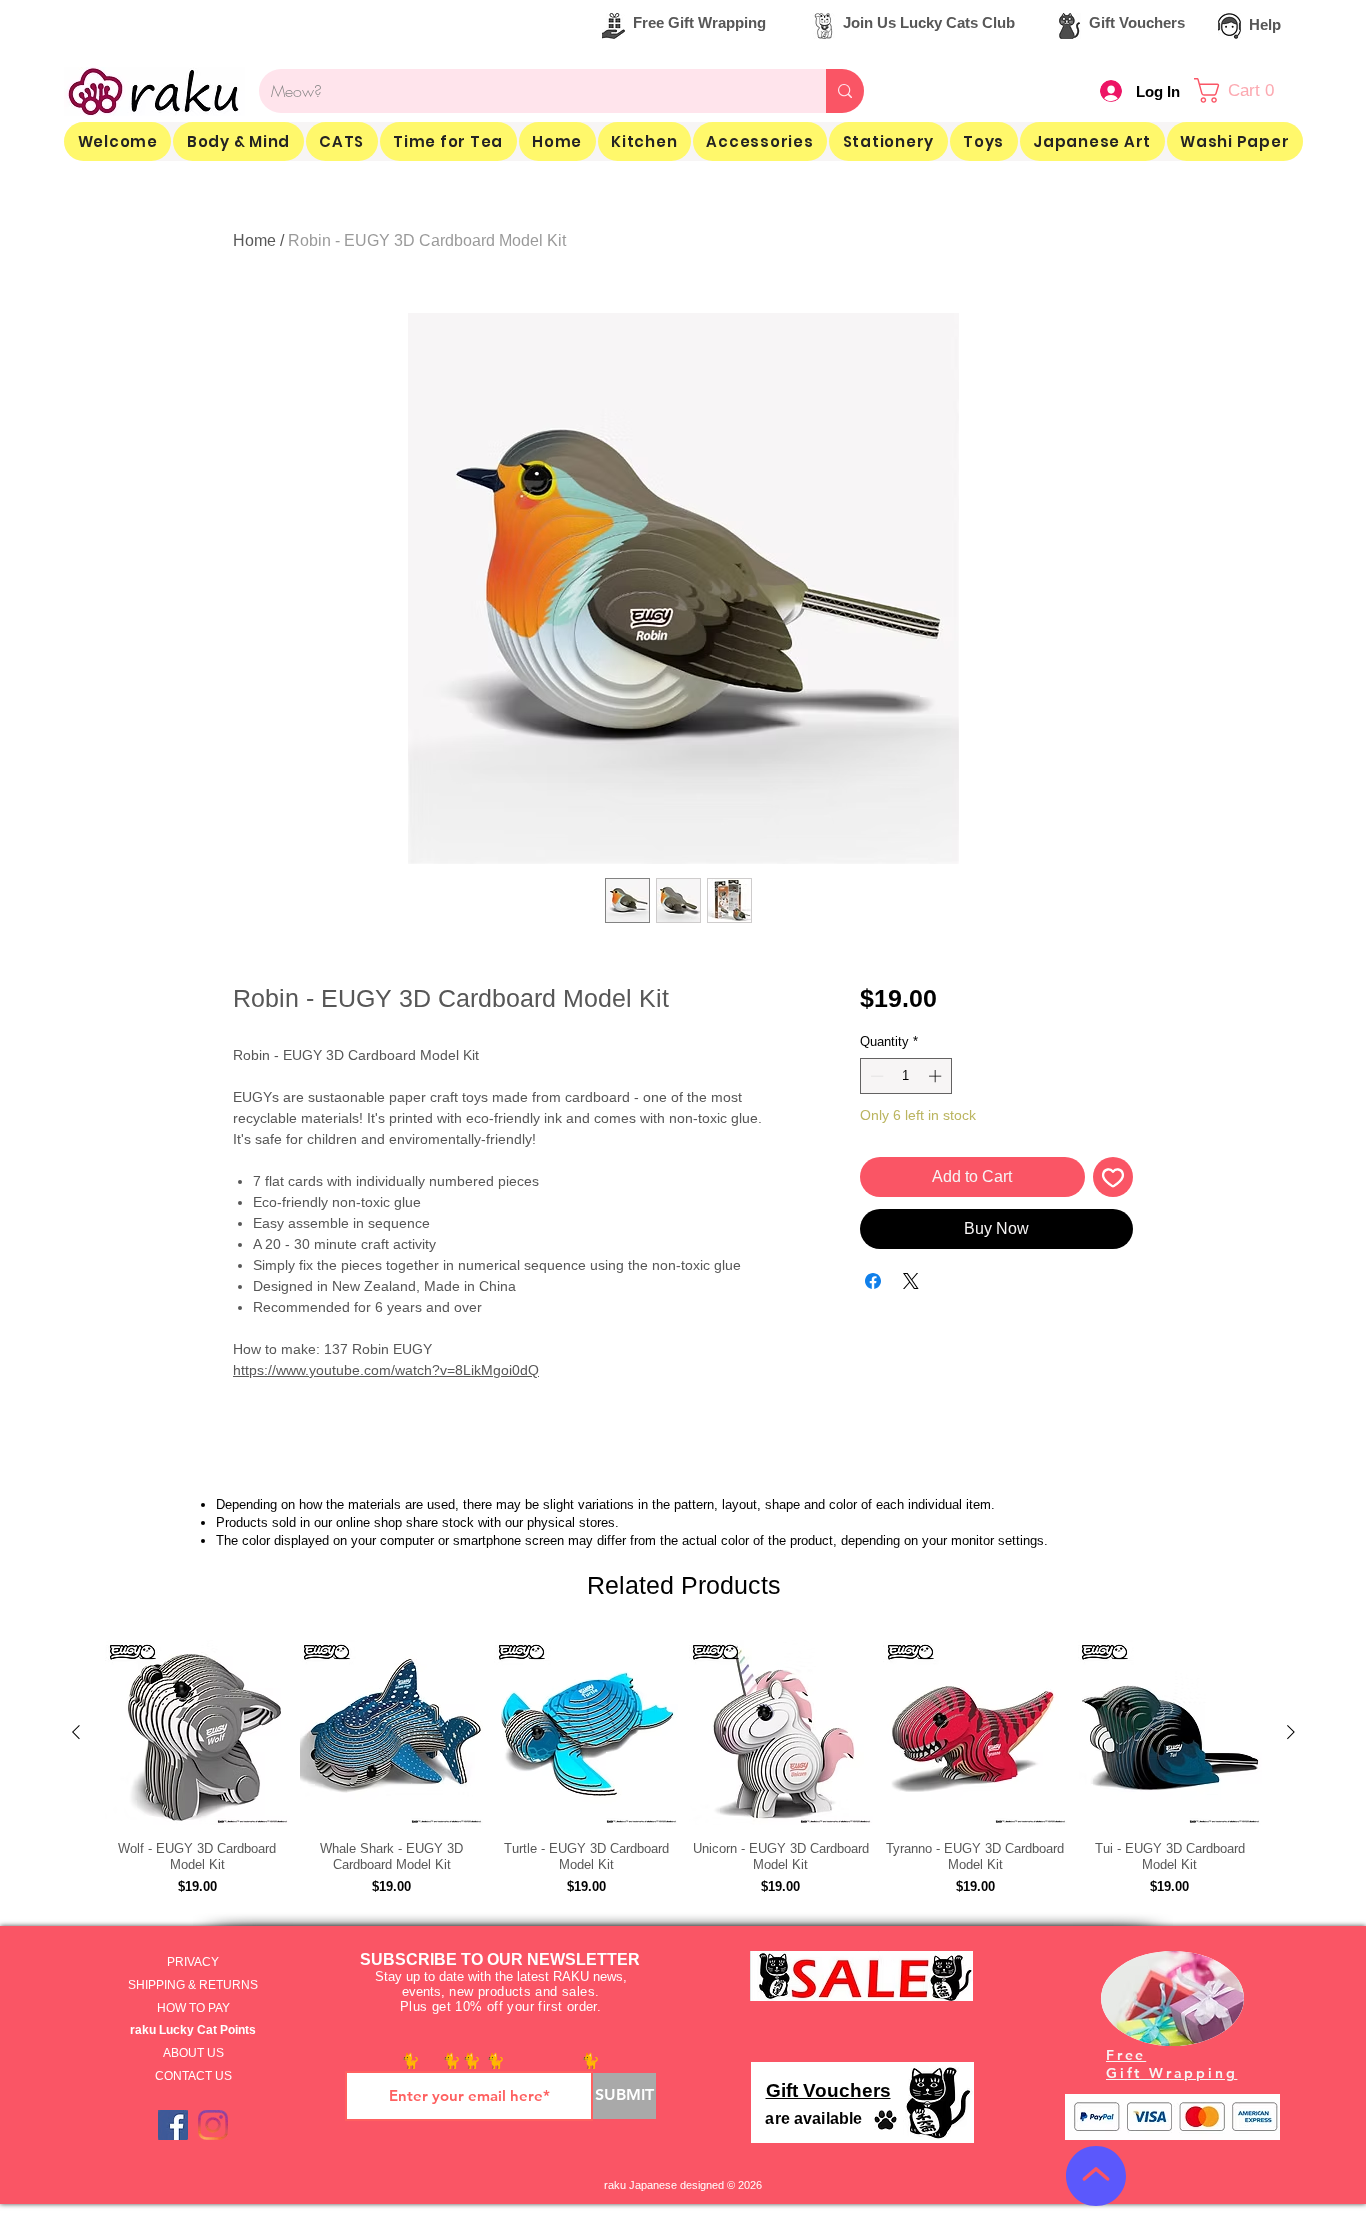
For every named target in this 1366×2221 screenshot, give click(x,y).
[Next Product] (1291, 1732)
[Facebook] (173, 2125)
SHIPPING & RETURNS (193, 1985)
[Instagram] (213, 2125)
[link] (1244, 90)
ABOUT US (193, 2053)
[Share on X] (911, 1281)
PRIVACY (193, 1962)
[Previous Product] (76, 1732)
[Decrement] (875, 1076)
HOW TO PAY (193, 2008)
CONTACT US (193, 2076)
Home (254, 240)
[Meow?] (845, 91)
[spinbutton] (905, 1076)
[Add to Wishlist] (1113, 1177)
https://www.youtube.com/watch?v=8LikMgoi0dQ (386, 1370)
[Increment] (937, 1076)
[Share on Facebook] (873, 1281)
